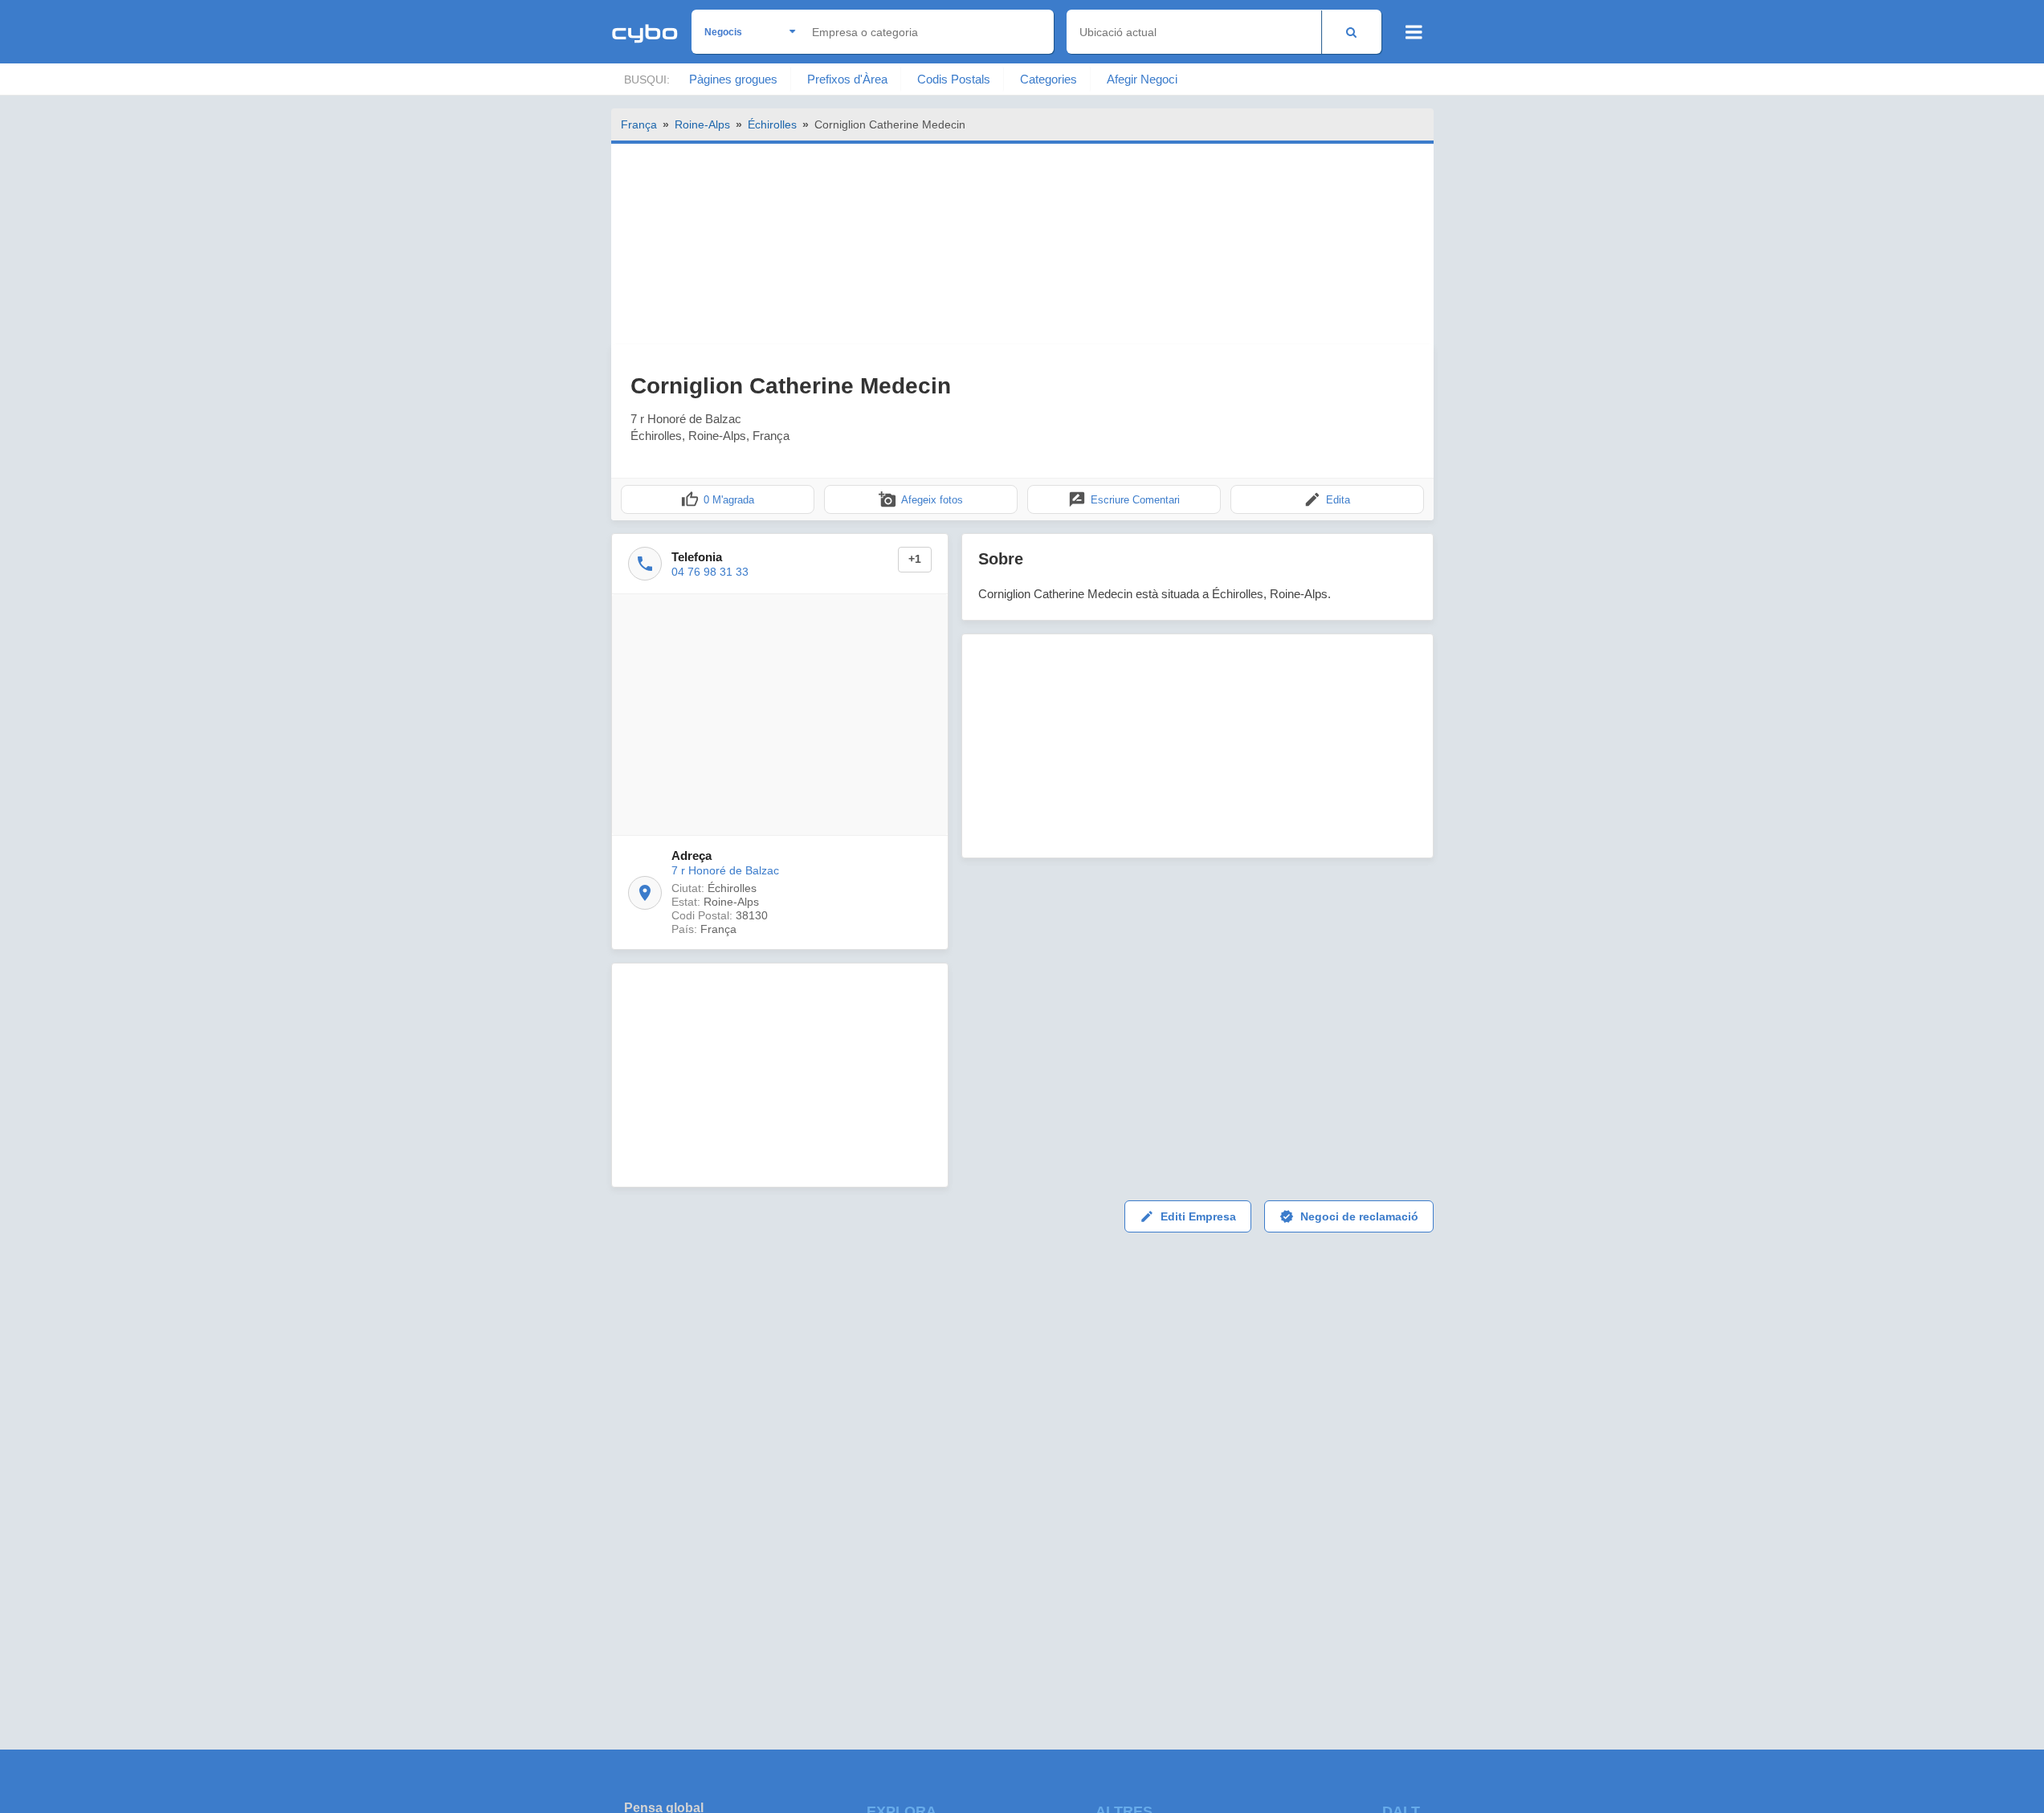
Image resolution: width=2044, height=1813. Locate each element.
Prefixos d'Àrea (847, 79)
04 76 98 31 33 (710, 572)
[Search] (1351, 32)
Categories (1049, 79)
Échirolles (772, 124)
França (639, 124)
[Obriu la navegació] (1414, 32)
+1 (915, 559)
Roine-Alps (702, 124)
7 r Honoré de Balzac (725, 870)
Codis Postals (954, 79)
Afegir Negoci (1142, 79)
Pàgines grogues (733, 79)
